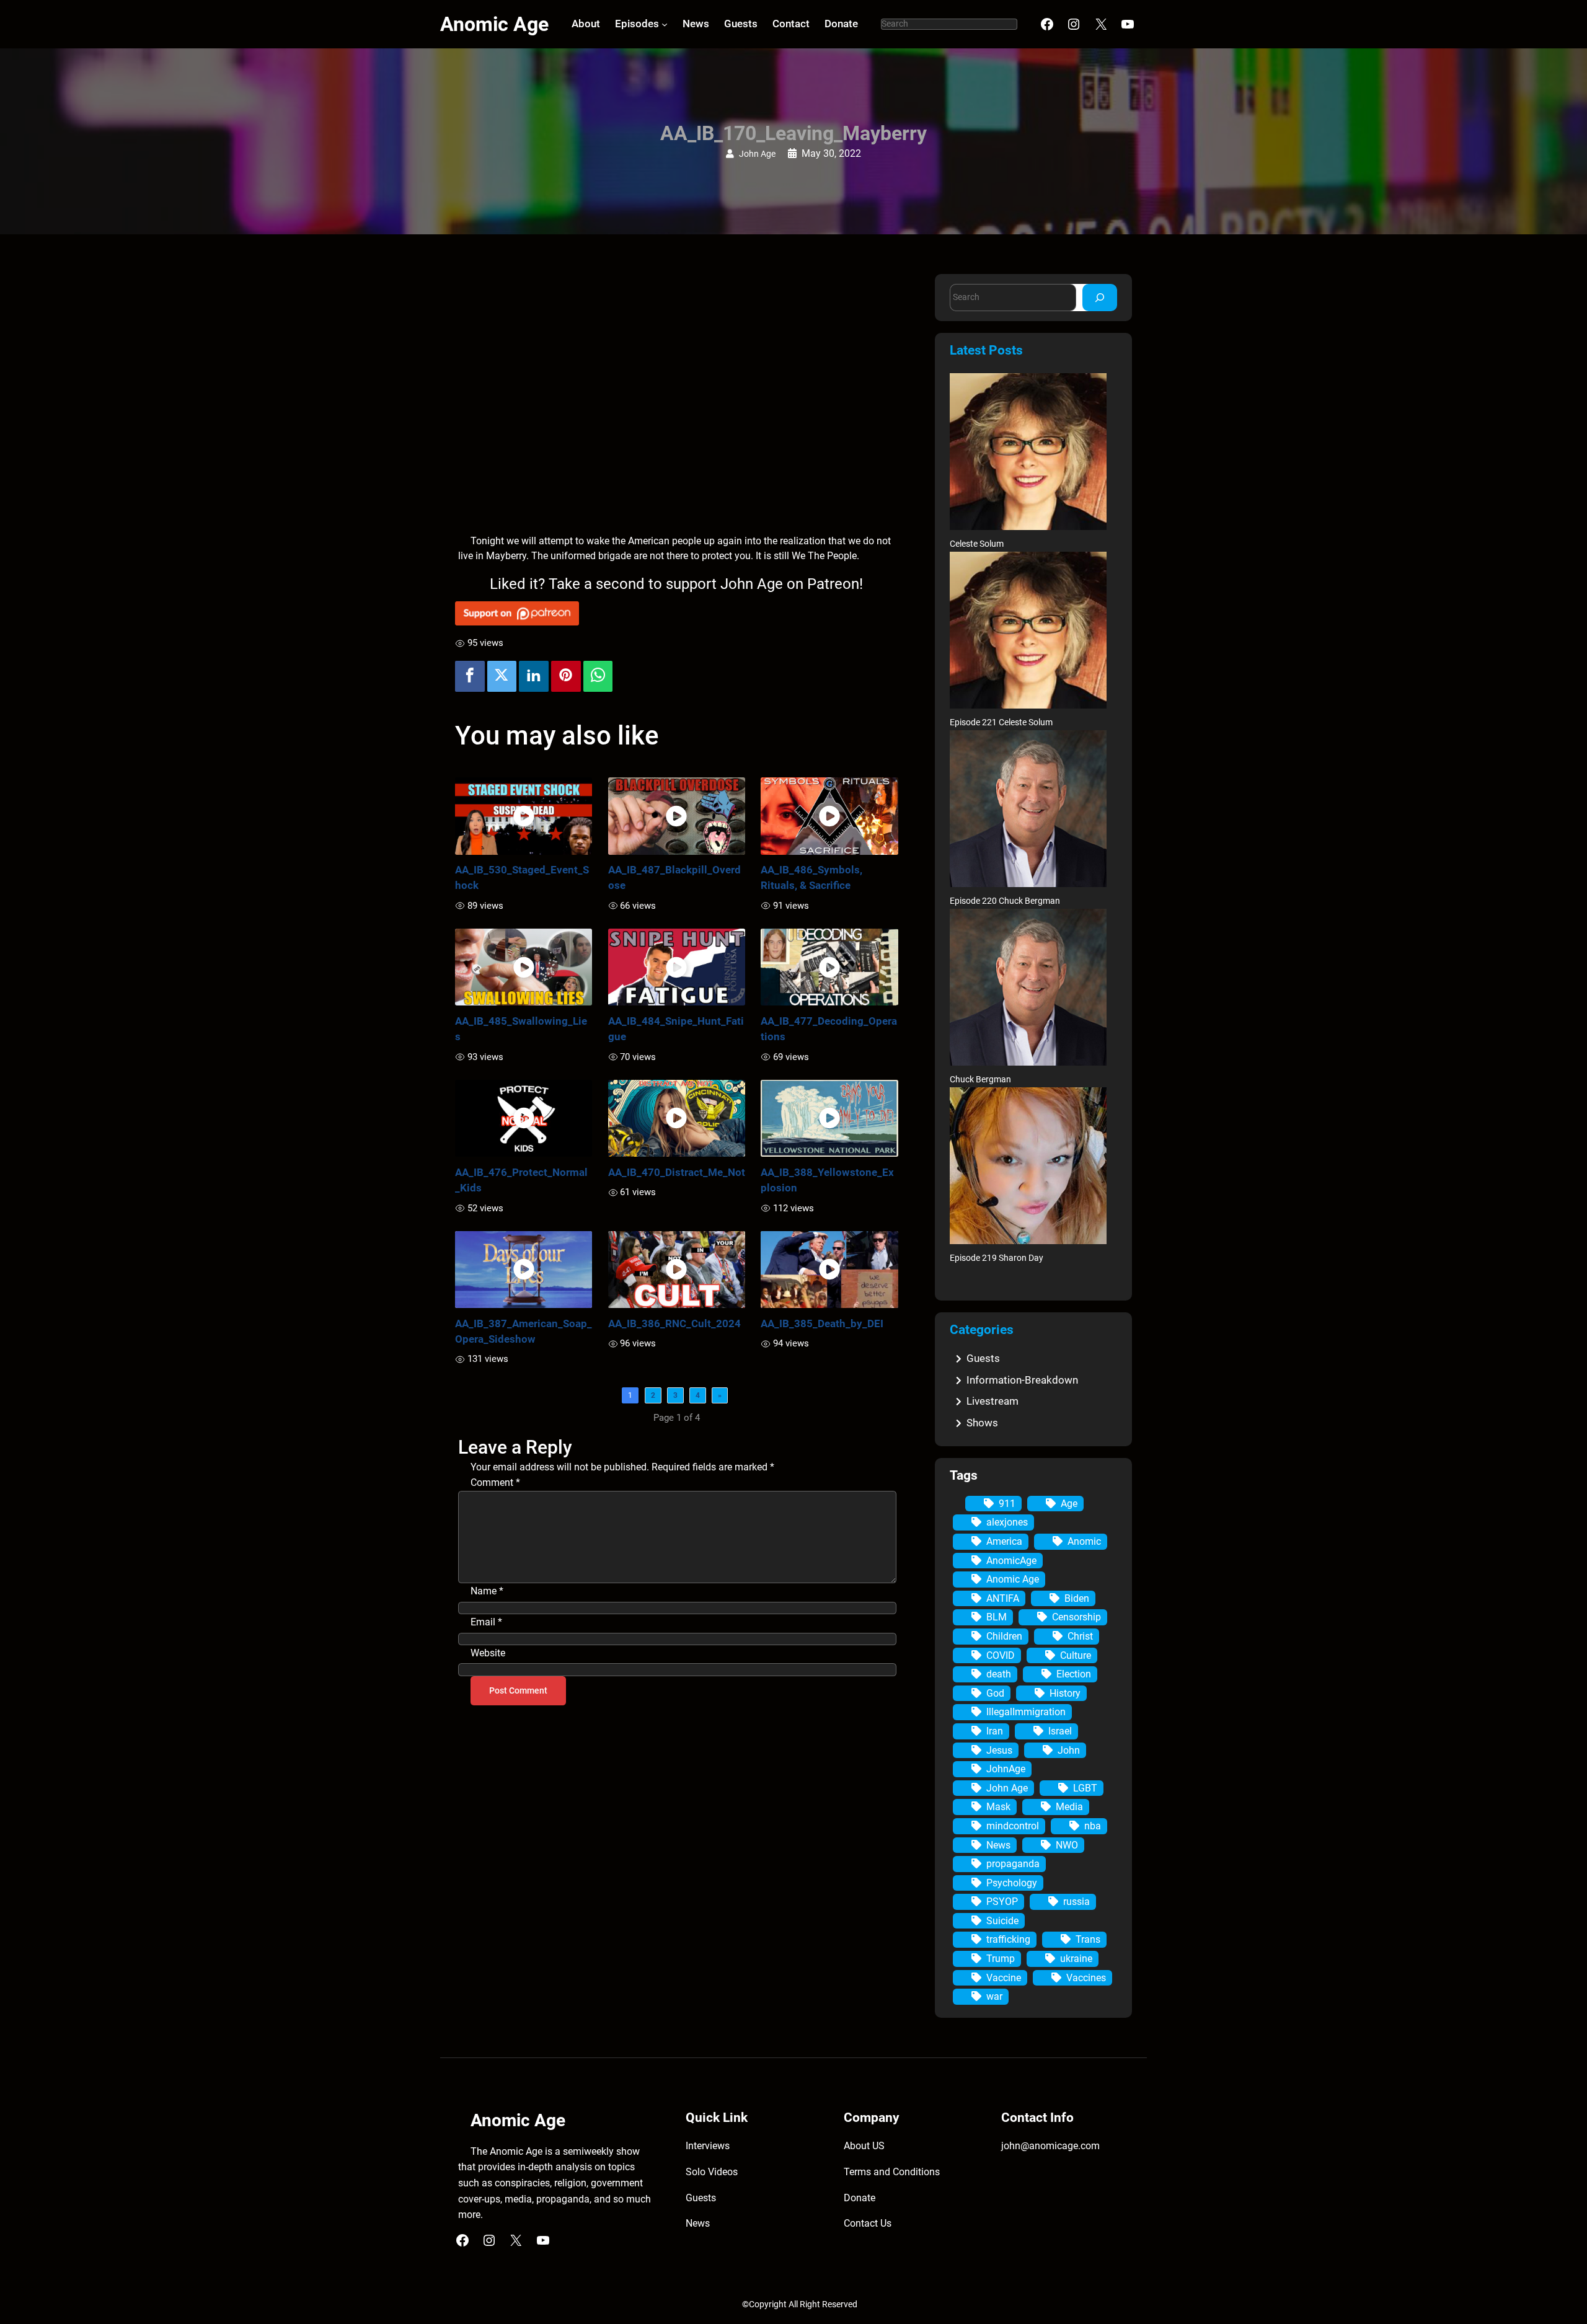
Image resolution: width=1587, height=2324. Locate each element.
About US (864, 2146)
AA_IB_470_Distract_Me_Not (677, 1172)
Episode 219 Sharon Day (997, 1258)
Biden (1077, 1598)
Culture (1076, 1655)
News (998, 1845)
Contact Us (868, 2223)
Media (1069, 1807)
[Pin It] (566, 676)
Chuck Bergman (980, 1080)
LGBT (1085, 1788)
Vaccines (1086, 1978)
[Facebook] (470, 676)
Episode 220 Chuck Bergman (1005, 901)
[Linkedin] (534, 676)
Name (487, 1591)
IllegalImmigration (1026, 1712)
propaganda (1013, 1864)
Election (1074, 1674)
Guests (983, 1358)
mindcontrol (1013, 1826)
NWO (1067, 1845)
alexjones (1007, 1522)
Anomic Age (494, 24)
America (1004, 1541)
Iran (995, 1731)
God (995, 1693)
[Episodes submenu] (665, 24)
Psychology (1012, 1883)
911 (1007, 1504)
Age (1069, 1504)
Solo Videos (712, 2172)
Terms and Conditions (892, 2172)
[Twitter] (502, 676)
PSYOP (1002, 1902)
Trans (1088, 1939)
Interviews (708, 2146)
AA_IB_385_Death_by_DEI (822, 1323)
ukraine (1076, 1959)
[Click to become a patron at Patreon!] (677, 613)
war (994, 1996)
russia (1076, 1902)
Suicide (1002, 1921)
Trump (1001, 1959)
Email (486, 1622)
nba (1093, 1826)
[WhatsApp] (598, 676)
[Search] (1100, 297)
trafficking (1008, 1939)
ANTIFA (1003, 1598)
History (1065, 1693)
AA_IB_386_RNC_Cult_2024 (674, 1323)
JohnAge (1006, 1769)
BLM (997, 1617)
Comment (495, 1482)
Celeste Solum (977, 544)
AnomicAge (1011, 1561)
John (1069, 1750)
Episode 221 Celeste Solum (1001, 722)
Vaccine (1004, 1978)
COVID (1001, 1655)
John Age (757, 154)
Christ (1080, 1636)
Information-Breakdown (1022, 1380)
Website (488, 1653)
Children (1004, 1636)
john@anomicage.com (1050, 2146)
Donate (860, 2198)
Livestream (992, 1401)
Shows (982, 1423)
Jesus (999, 1750)
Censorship (1076, 1617)
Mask (998, 1807)
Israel (1060, 1731)
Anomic (1084, 1541)
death (999, 1674)
